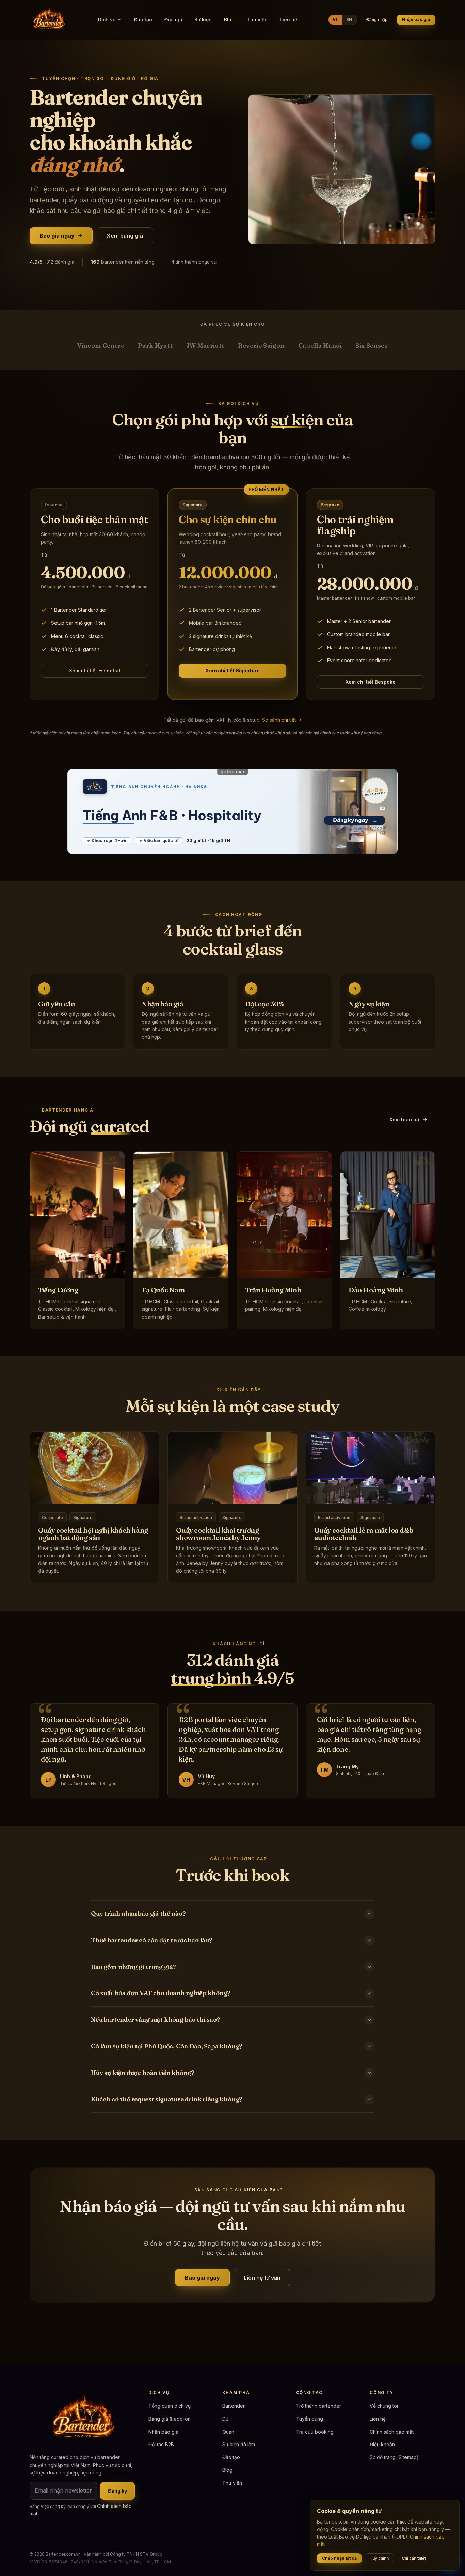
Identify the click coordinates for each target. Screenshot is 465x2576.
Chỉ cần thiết (414, 2558)
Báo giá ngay (57, 236)
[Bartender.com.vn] (48, 20)
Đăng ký (117, 2491)
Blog (229, 20)
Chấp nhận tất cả (339, 2558)
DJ (225, 2419)
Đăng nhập (377, 20)
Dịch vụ (107, 20)
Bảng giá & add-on (170, 2419)
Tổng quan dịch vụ (170, 2406)
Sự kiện (203, 20)
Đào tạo (143, 20)
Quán (228, 2432)
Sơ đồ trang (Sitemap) (394, 2457)
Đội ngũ (173, 20)
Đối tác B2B (161, 2444)
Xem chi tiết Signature (233, 671)
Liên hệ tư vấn (262, 2278)
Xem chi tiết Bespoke (371, 682)
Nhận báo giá (416, 20)
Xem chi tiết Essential (95, 671)
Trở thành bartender (319, 2406)
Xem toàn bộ (404, 1120)
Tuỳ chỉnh (379, 2558)
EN (349, 20)
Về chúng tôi (384, 2406)
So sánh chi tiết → (282, 720)
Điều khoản (382, 2444)
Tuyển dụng (310, 2419)
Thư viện (257, 20)
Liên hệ (288, 20)
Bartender (234, 2406)
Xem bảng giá (125, 236)
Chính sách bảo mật (392, 2432)
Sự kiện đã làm (239, 2444)
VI (335, 20)
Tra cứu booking (315, 2432)
